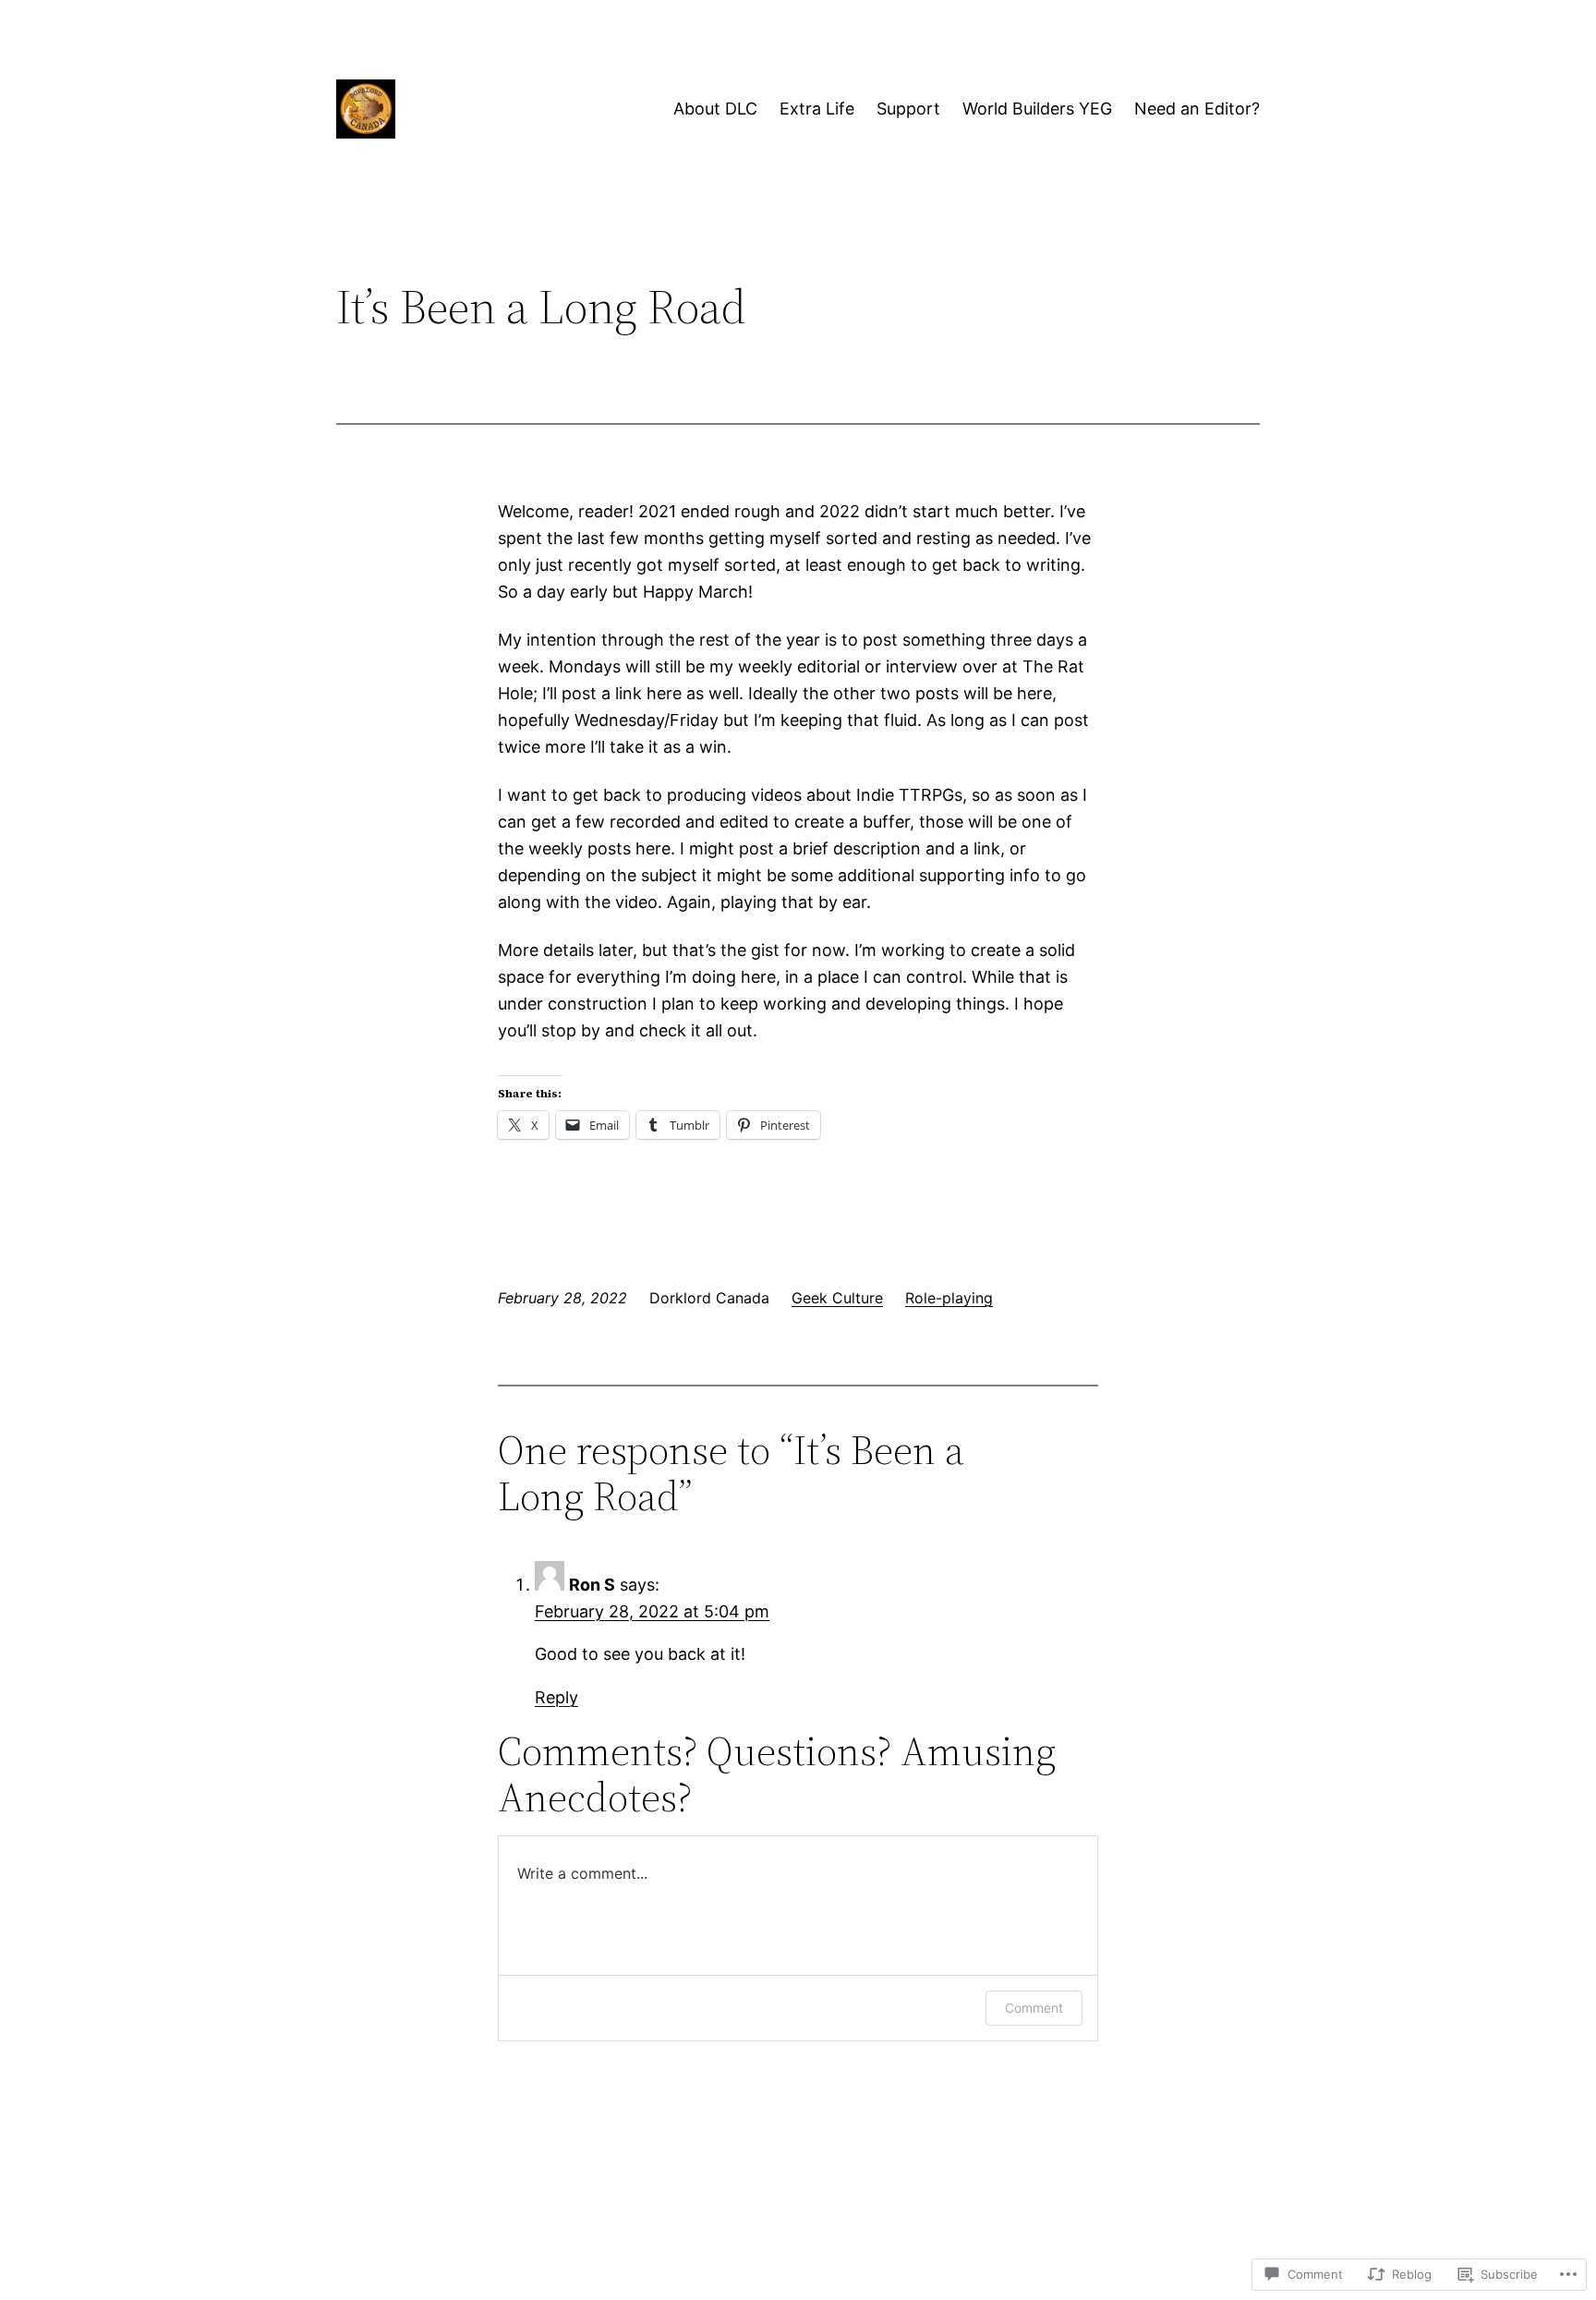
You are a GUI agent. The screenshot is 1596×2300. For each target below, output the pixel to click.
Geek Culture (837, 1298)
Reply (556, 1697)
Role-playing (949, 1298)
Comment (1034, 2008)
